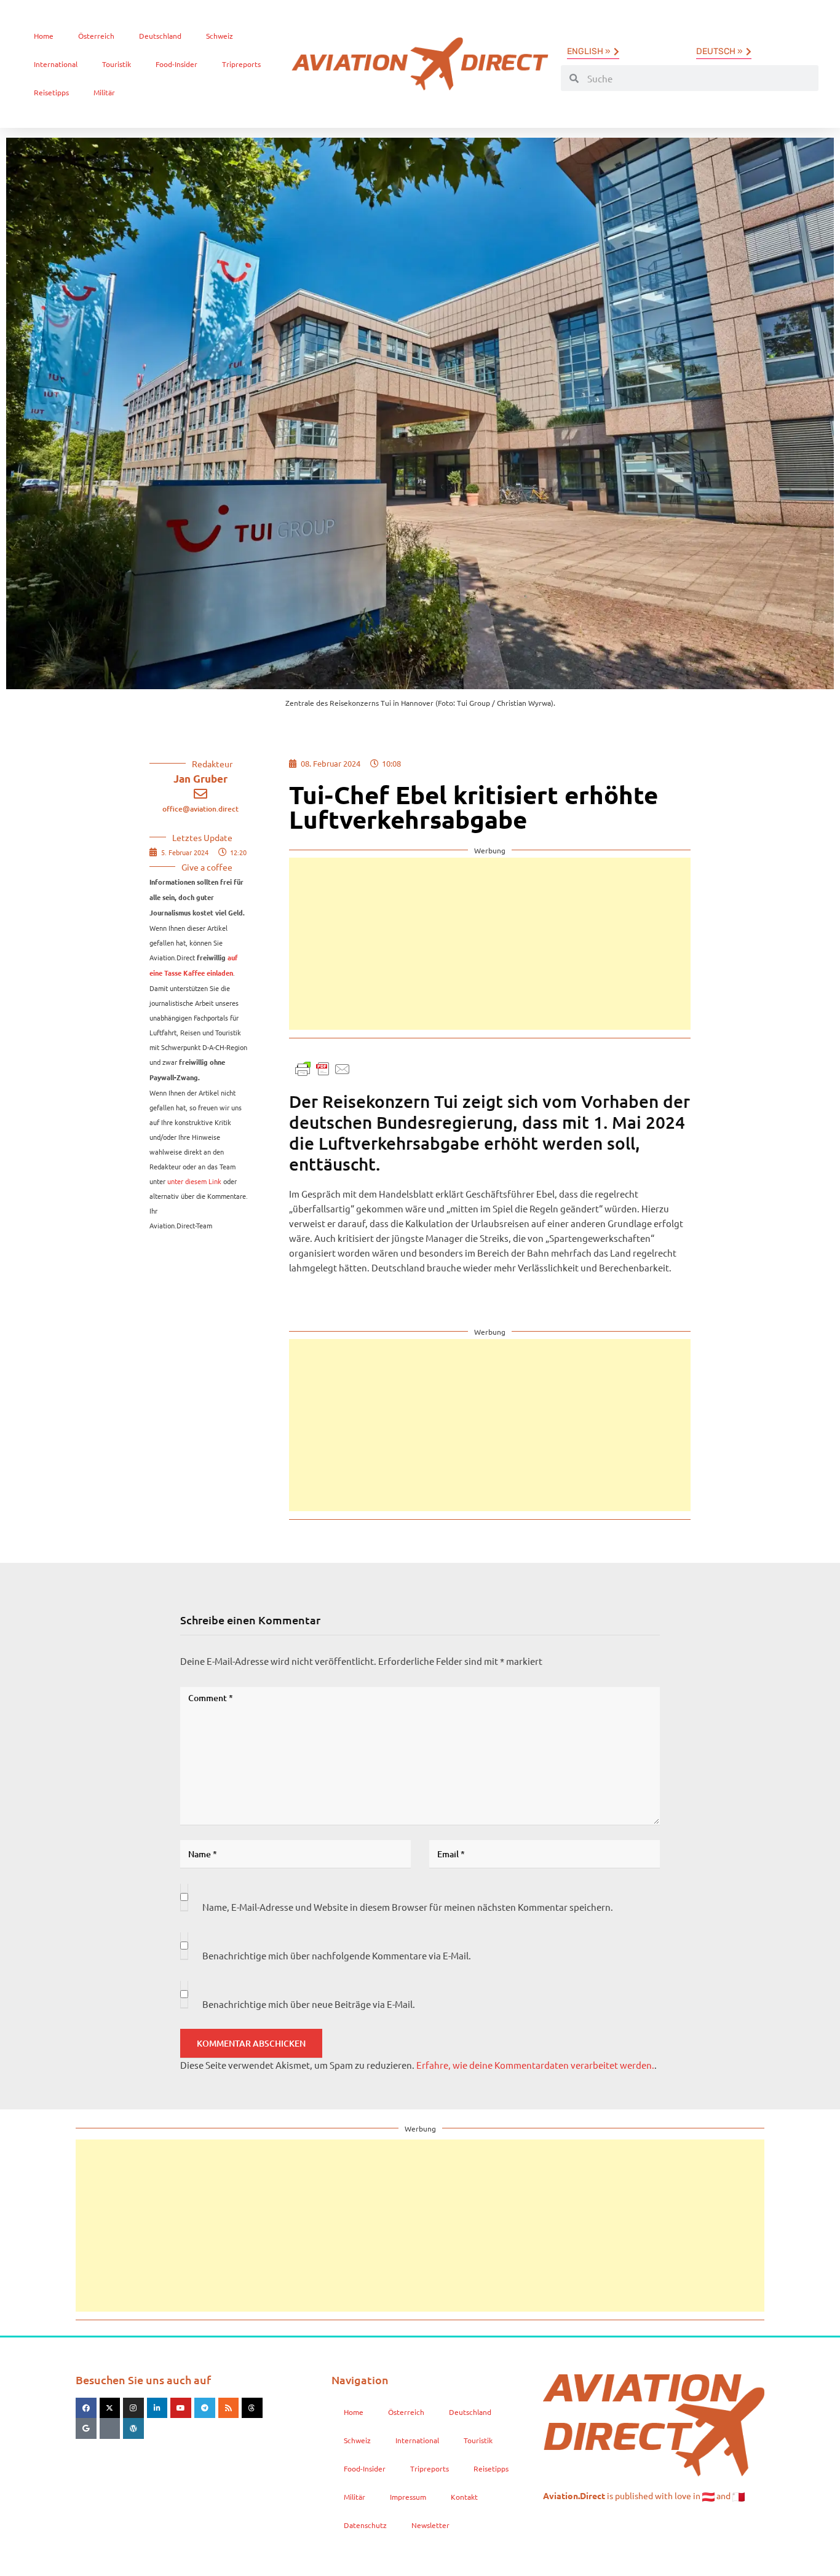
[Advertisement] (490, 944)
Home (44, 36)
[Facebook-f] (86, 2408)
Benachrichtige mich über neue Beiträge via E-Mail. (309, 2004)
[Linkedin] (157, 2408)
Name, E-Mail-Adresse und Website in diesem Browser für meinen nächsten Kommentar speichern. (408, 1907)
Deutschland (160, 36)
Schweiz (220, 36)
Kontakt (464, 2497)
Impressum (408, 2497)
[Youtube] (181, 2408)
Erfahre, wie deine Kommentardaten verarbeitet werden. (535, 2065)
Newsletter (430, 2525)
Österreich (96, 36)
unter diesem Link (194, 1181)
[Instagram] (133, 2408)
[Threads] (252, 2408)
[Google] (86, 2428)
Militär (104, 92)
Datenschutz (365, 2525)
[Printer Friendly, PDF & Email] (323, 1068)
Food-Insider (176, 64)
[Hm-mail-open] (110, 2428)
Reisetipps (51, 92)
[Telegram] (205, 2408)
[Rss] (229, 2408)
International (56, 64)
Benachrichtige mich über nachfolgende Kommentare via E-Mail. (337, 1955)
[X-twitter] (110, 2408)
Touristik (117, 64)
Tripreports (241, 64)
